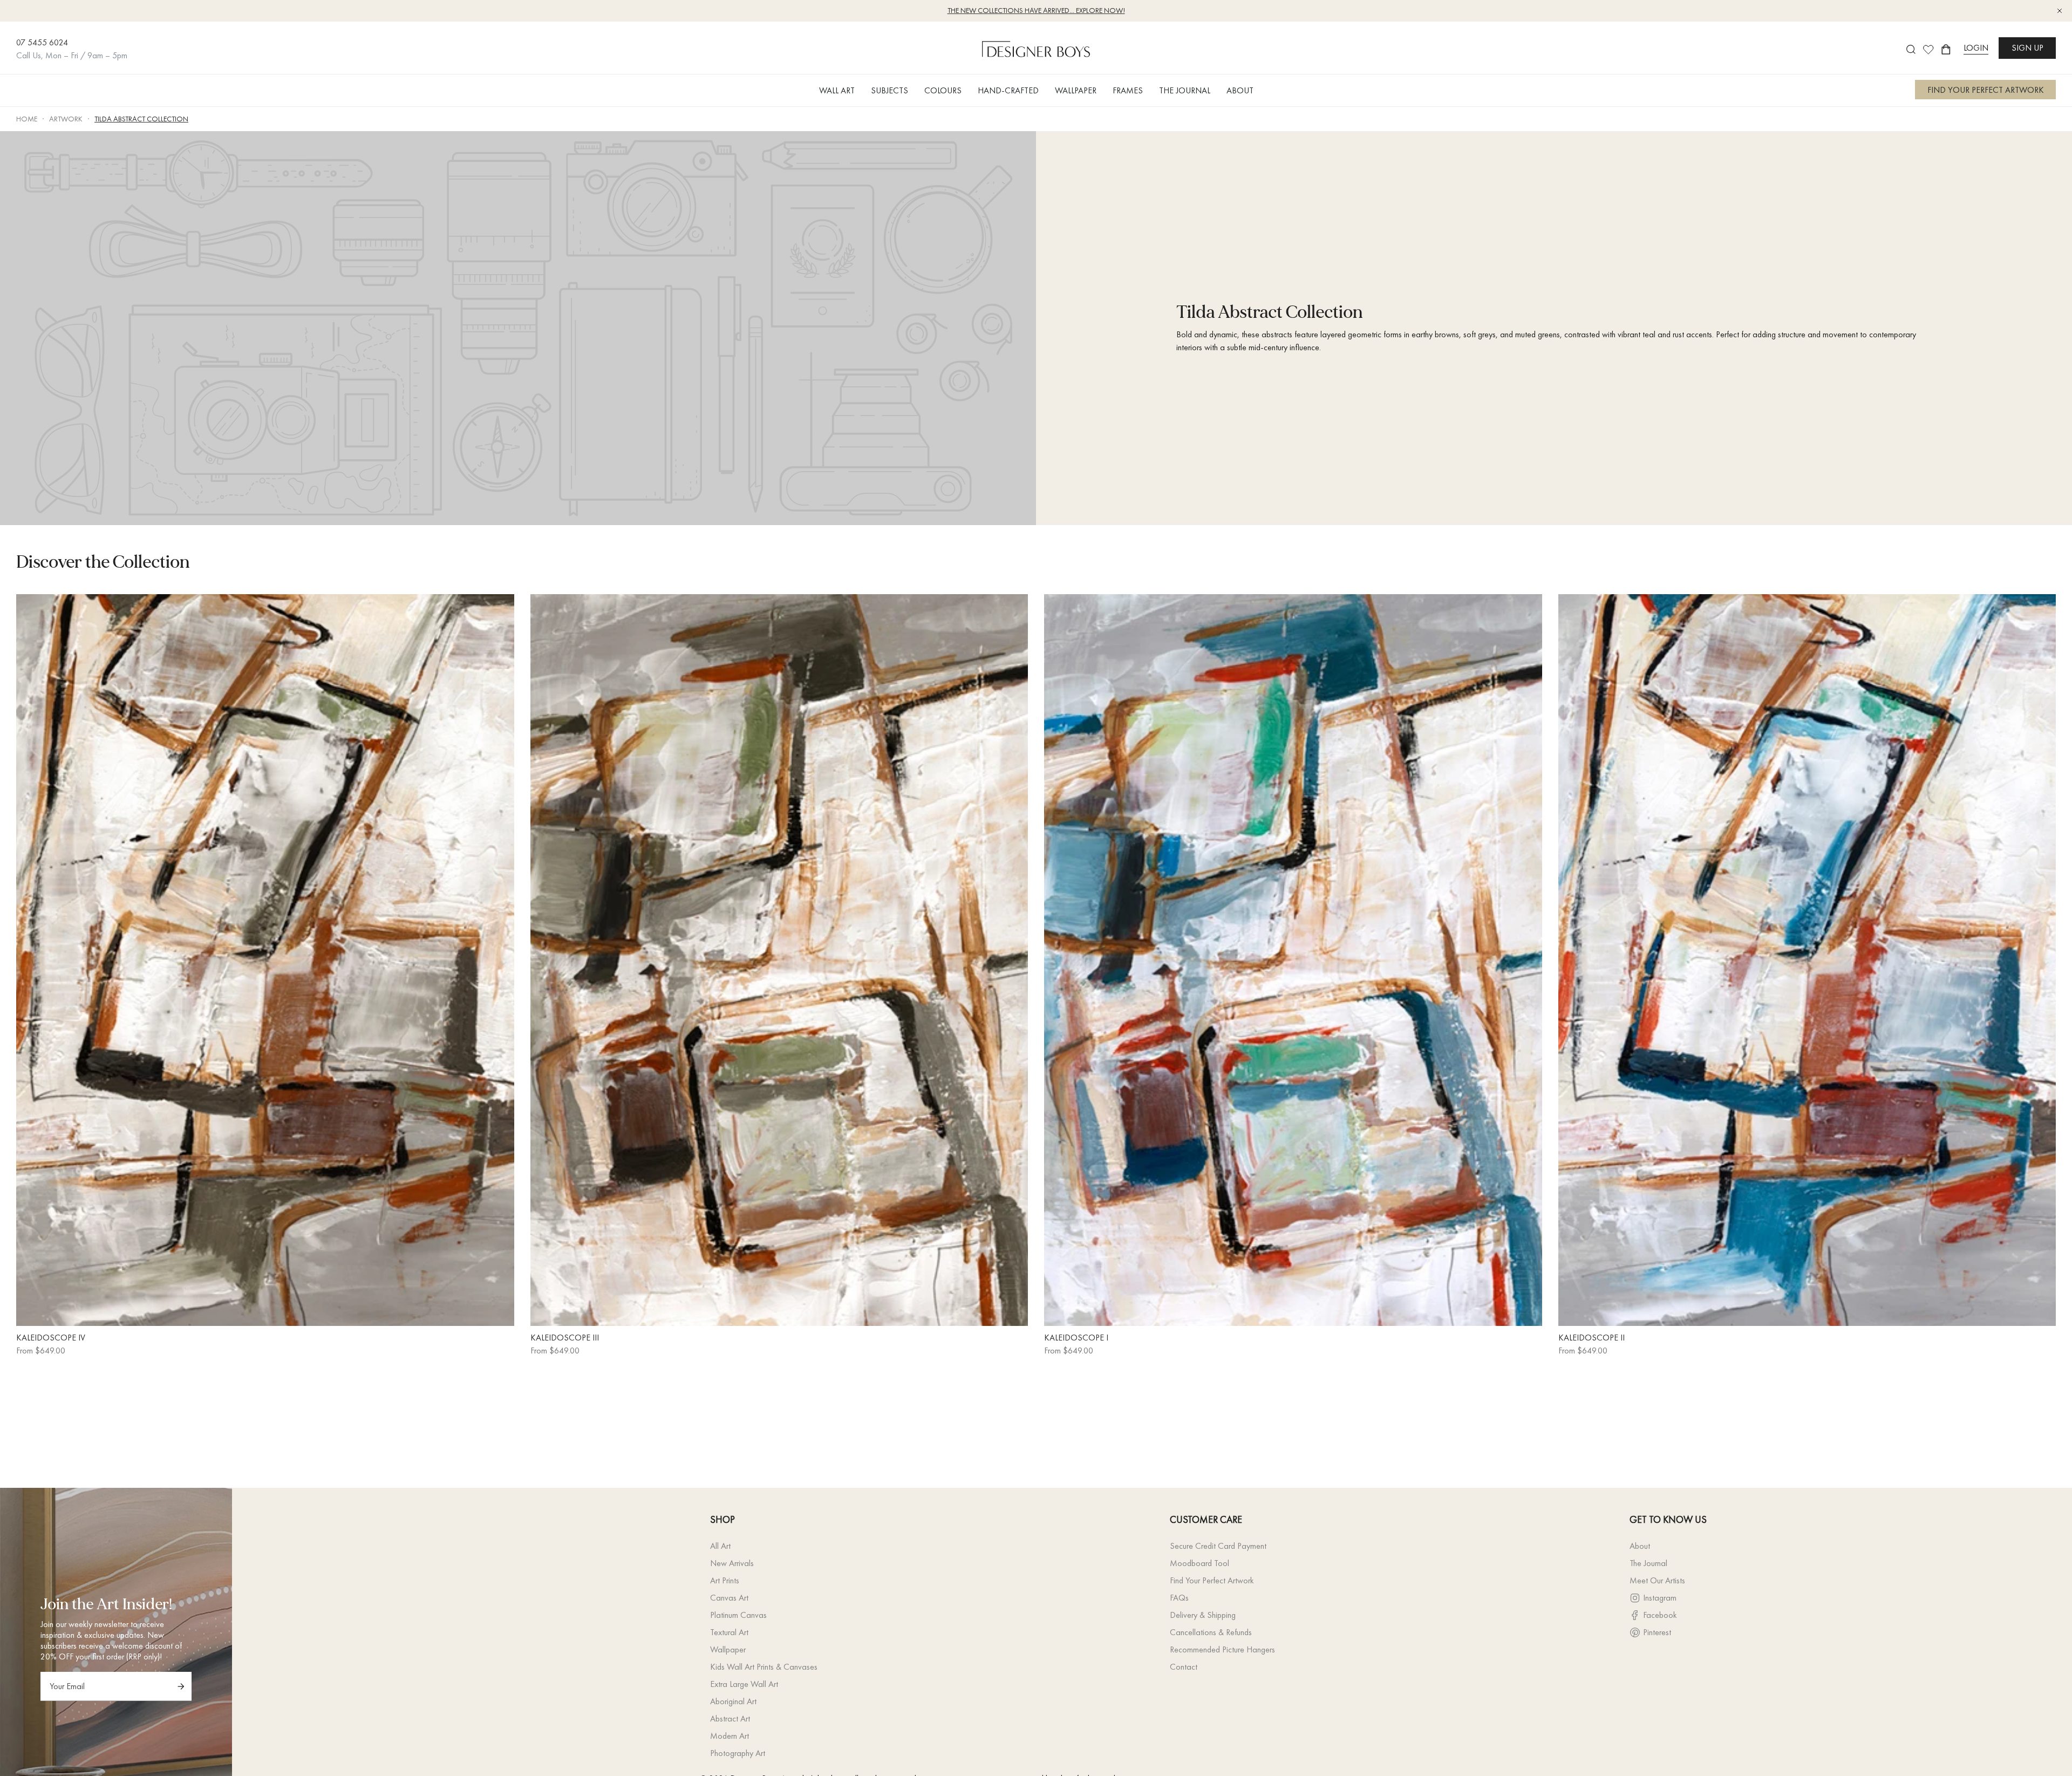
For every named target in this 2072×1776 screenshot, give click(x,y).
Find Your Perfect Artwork (1212, 1580)
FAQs (1179, 1598)
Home (27, 119)
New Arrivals (732, 1563)
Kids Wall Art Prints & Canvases (764, 1667)
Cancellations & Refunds (1211, 1632)
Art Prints (725, 1580)
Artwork (66, 119)
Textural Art (729, 1632)
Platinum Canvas (738, 1615)
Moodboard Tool (1199, 1563)
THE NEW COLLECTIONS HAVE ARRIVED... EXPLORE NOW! (1036, 10)
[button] (837, 90)
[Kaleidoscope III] (779, 960)
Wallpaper (728, 1649)
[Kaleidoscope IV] (265, 960)
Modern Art (730, 1736)
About (1640, 1546)
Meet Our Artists (1657, 1580)
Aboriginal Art (733, 1701)
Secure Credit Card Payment (1218, 1546)
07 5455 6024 (42, 42)
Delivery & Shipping (1203, 1615)
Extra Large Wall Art (744, 1684)
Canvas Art (729, 1598)
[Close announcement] (2060, 11)
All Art (720, 1546)
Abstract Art (730, 1719)
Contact (1184, 1667)
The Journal (1648, 1563)
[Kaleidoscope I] (1293, 960)
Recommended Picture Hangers (1222, 1649)
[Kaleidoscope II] (1807, 960)
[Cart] (1946, 49)
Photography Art (738, 1753)
